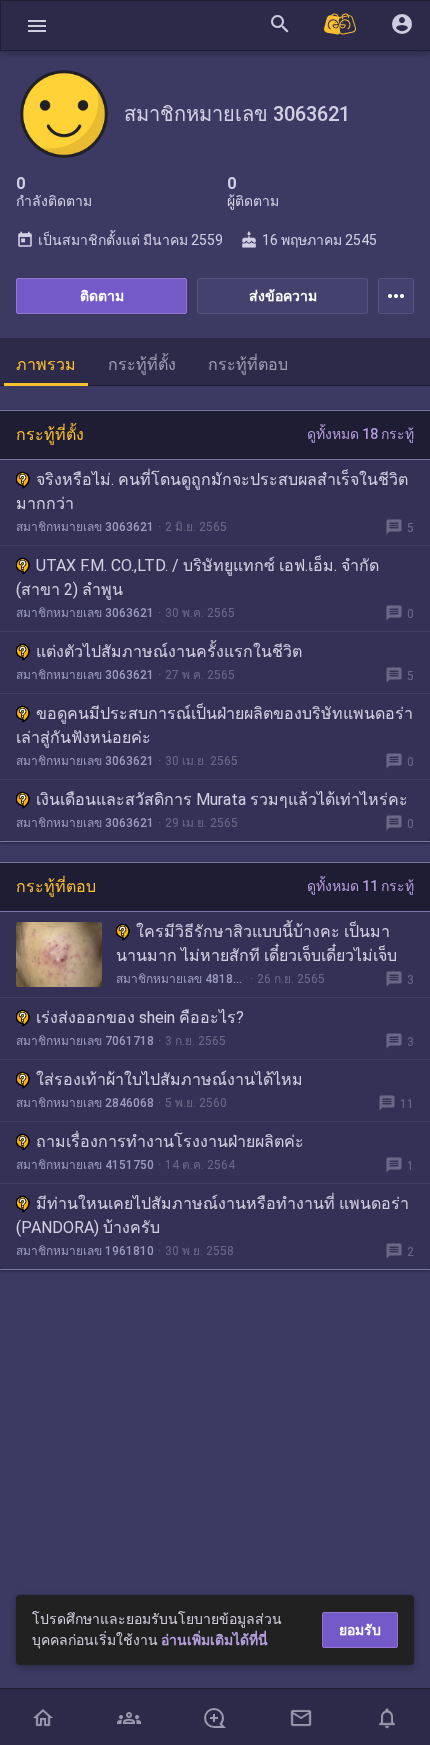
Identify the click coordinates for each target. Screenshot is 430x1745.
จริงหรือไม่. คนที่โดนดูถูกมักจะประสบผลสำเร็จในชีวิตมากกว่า (212, 491)
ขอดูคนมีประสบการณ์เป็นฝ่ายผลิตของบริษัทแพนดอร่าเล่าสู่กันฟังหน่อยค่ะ (214, 725)
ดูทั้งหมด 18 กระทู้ (360, 434)
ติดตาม (102, 296)
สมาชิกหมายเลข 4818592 (181, 979)
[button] (37, 25)
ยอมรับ (360, 1630)
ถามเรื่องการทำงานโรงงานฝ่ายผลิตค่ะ (170, 1141)
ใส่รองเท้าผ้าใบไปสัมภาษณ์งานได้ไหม (169, 1079)
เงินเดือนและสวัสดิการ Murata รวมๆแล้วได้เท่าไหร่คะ (222, 799)
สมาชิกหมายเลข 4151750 (85, 1165)
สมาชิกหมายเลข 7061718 (85, 1041)
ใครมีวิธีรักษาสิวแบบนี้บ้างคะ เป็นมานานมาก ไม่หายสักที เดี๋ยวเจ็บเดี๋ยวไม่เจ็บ (256, 943)
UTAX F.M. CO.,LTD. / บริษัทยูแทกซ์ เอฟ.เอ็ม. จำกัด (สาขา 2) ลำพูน (197, 577)
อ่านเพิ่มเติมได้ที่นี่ (214, 1640)
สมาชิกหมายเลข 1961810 (85, 1251)
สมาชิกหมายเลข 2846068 (85, 1103)
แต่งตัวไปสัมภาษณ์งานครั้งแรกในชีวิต (169, 651)
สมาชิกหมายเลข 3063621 (85, 527)
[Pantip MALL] (341, 25)
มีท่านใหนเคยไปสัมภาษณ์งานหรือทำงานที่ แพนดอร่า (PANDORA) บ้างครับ (212, 1215)
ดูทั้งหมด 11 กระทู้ (360, 886)
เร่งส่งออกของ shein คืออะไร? (140, 1017)
